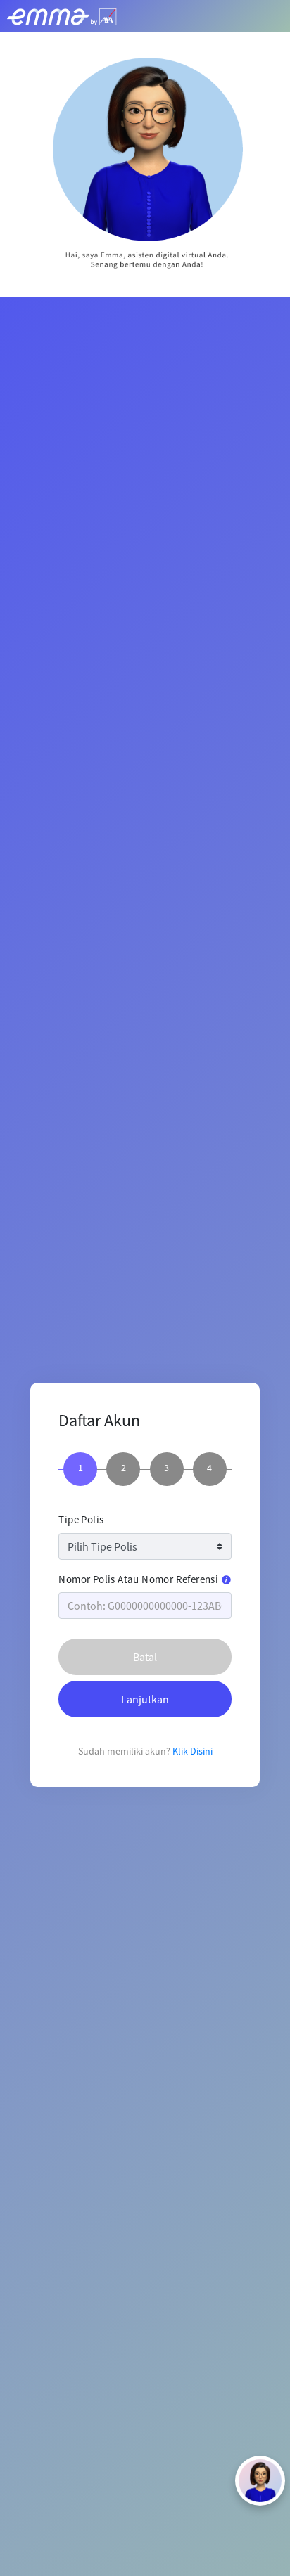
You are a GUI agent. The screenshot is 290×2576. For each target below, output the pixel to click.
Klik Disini (193, 1751)
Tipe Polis (81, 1519)
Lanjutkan (145, 1699)
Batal (145, 1657)
